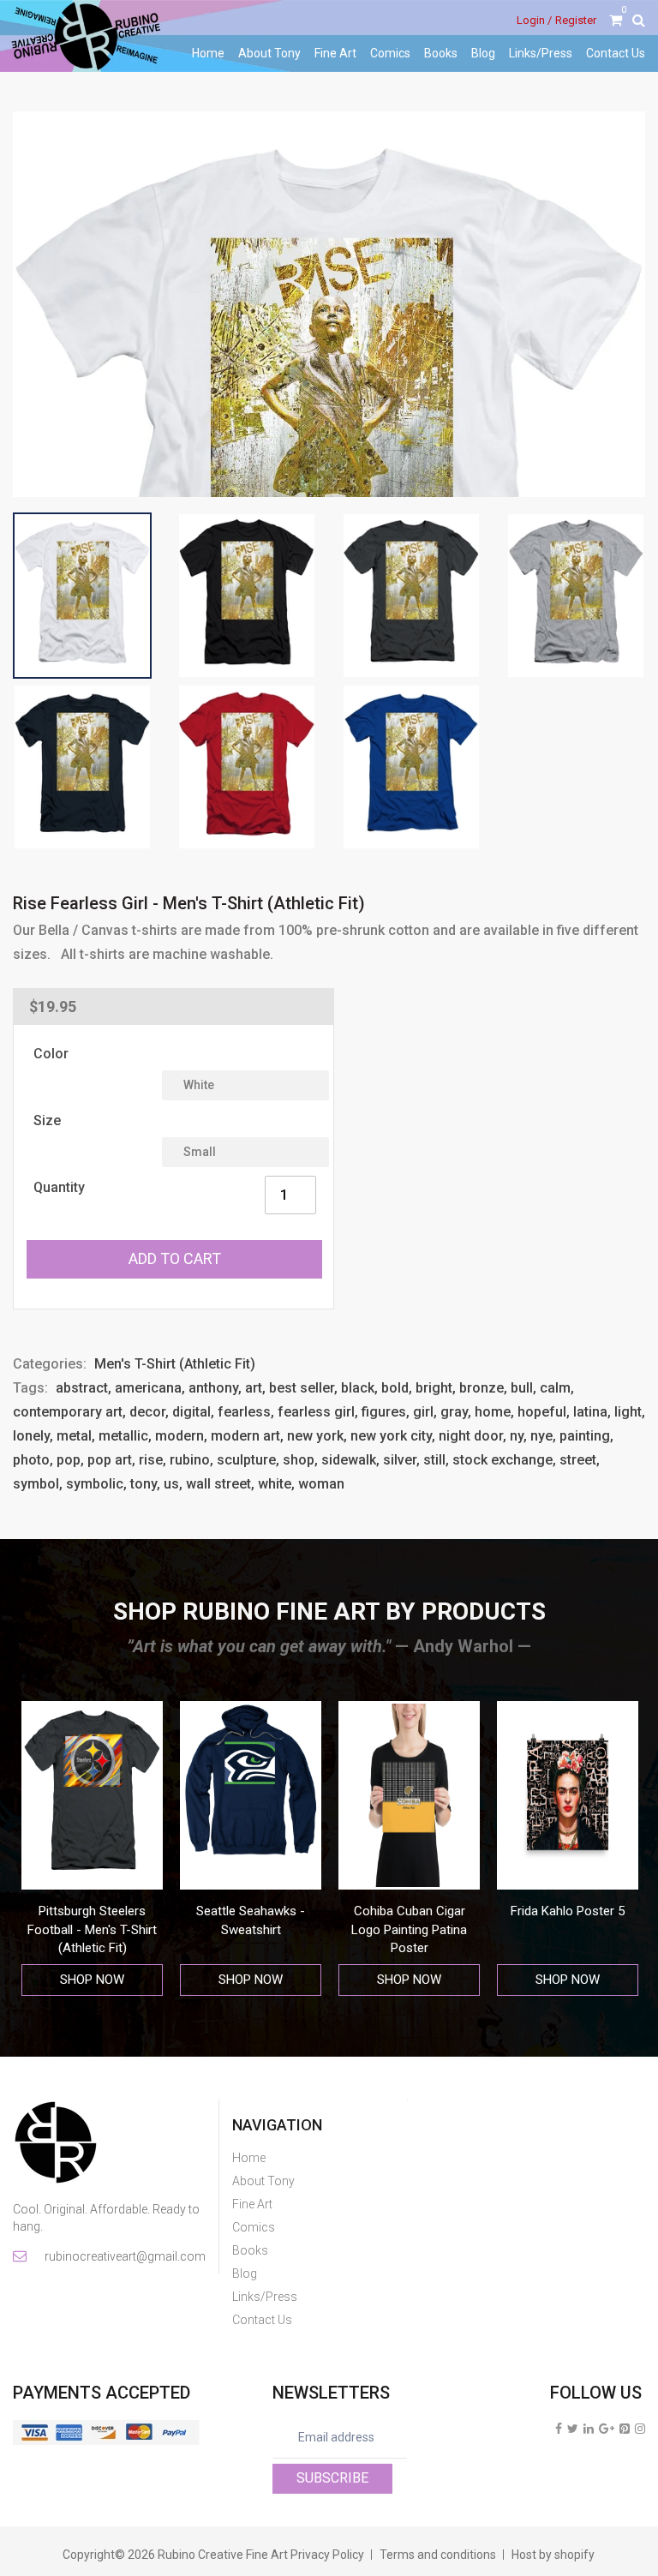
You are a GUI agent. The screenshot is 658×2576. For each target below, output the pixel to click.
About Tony (269, 53)
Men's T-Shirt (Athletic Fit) (175, 1364)
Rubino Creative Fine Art (223, 2555)
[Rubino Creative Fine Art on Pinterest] (625, 2429)
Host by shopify (553, 2555)
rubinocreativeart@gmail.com (124, 2256)
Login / (534, 20)
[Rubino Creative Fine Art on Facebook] (559, 2429)
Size (47, 1120)
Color (51, 1054)
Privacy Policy (327, 2555)
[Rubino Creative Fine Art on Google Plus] (607, 2429)
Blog (483, 53)
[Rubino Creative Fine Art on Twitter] (573, 2429)
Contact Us (616, 53)
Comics (390, 53)
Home (208, 53)
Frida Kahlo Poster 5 (568, 1911)
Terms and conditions (438, 2555)
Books (441, 53)
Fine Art (335, 53)
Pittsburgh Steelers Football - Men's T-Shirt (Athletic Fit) (92, 1929)
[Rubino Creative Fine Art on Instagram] (640, 2429)
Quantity (59, 1187)
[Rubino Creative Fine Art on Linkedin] (589, 2429)
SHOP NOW (92, 1980)
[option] (92, 1849)
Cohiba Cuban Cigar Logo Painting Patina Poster (409, 1929)
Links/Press (541, 53)
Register (576, 20)
